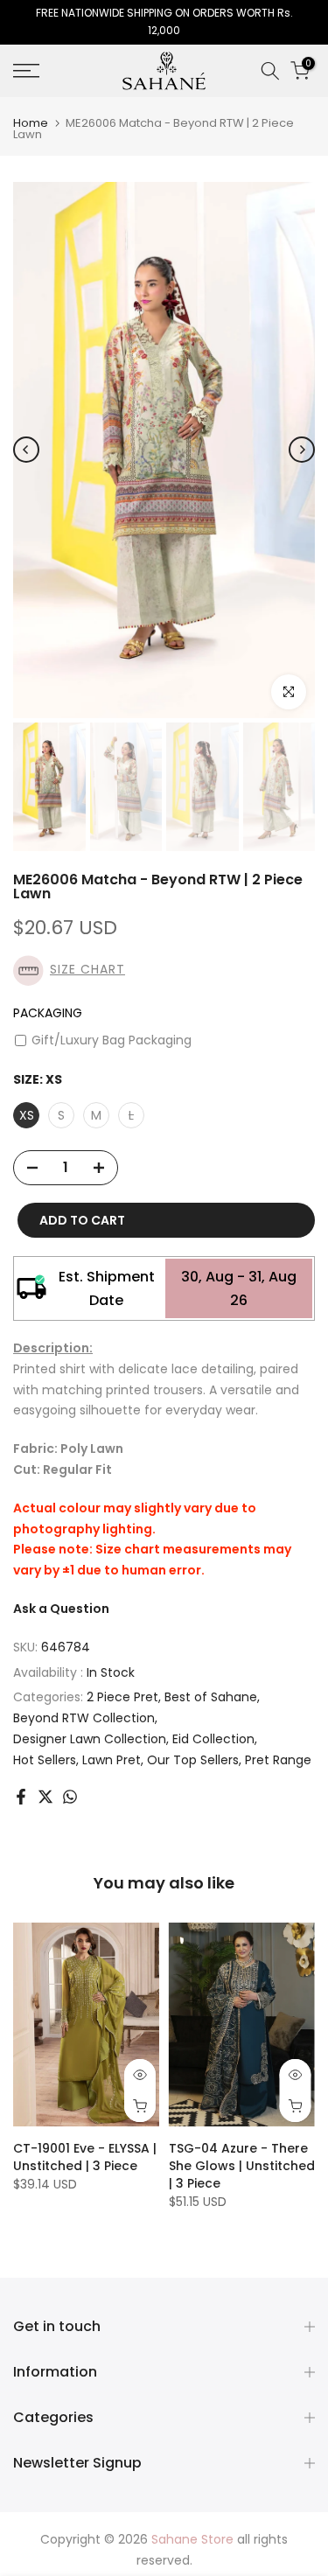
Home (31, 123)
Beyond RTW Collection (84, 1718)
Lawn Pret (112, 1760)
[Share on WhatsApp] (70, 1797)
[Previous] (26, 450)
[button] (164, 970)
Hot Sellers (45, 1760)
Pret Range (278, 1760)
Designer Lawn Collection (90, 1739)
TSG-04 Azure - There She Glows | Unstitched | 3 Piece (242, 2166)
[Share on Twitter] (45, 1797)
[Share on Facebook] (21, 1797)
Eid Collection (213, 1739)
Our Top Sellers (193, 1760)
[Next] (302, 450)
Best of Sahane (211, 1697)
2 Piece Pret (122, 1697)
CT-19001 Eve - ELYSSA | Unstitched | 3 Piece (85, 2157)
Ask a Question (61, 1609)
